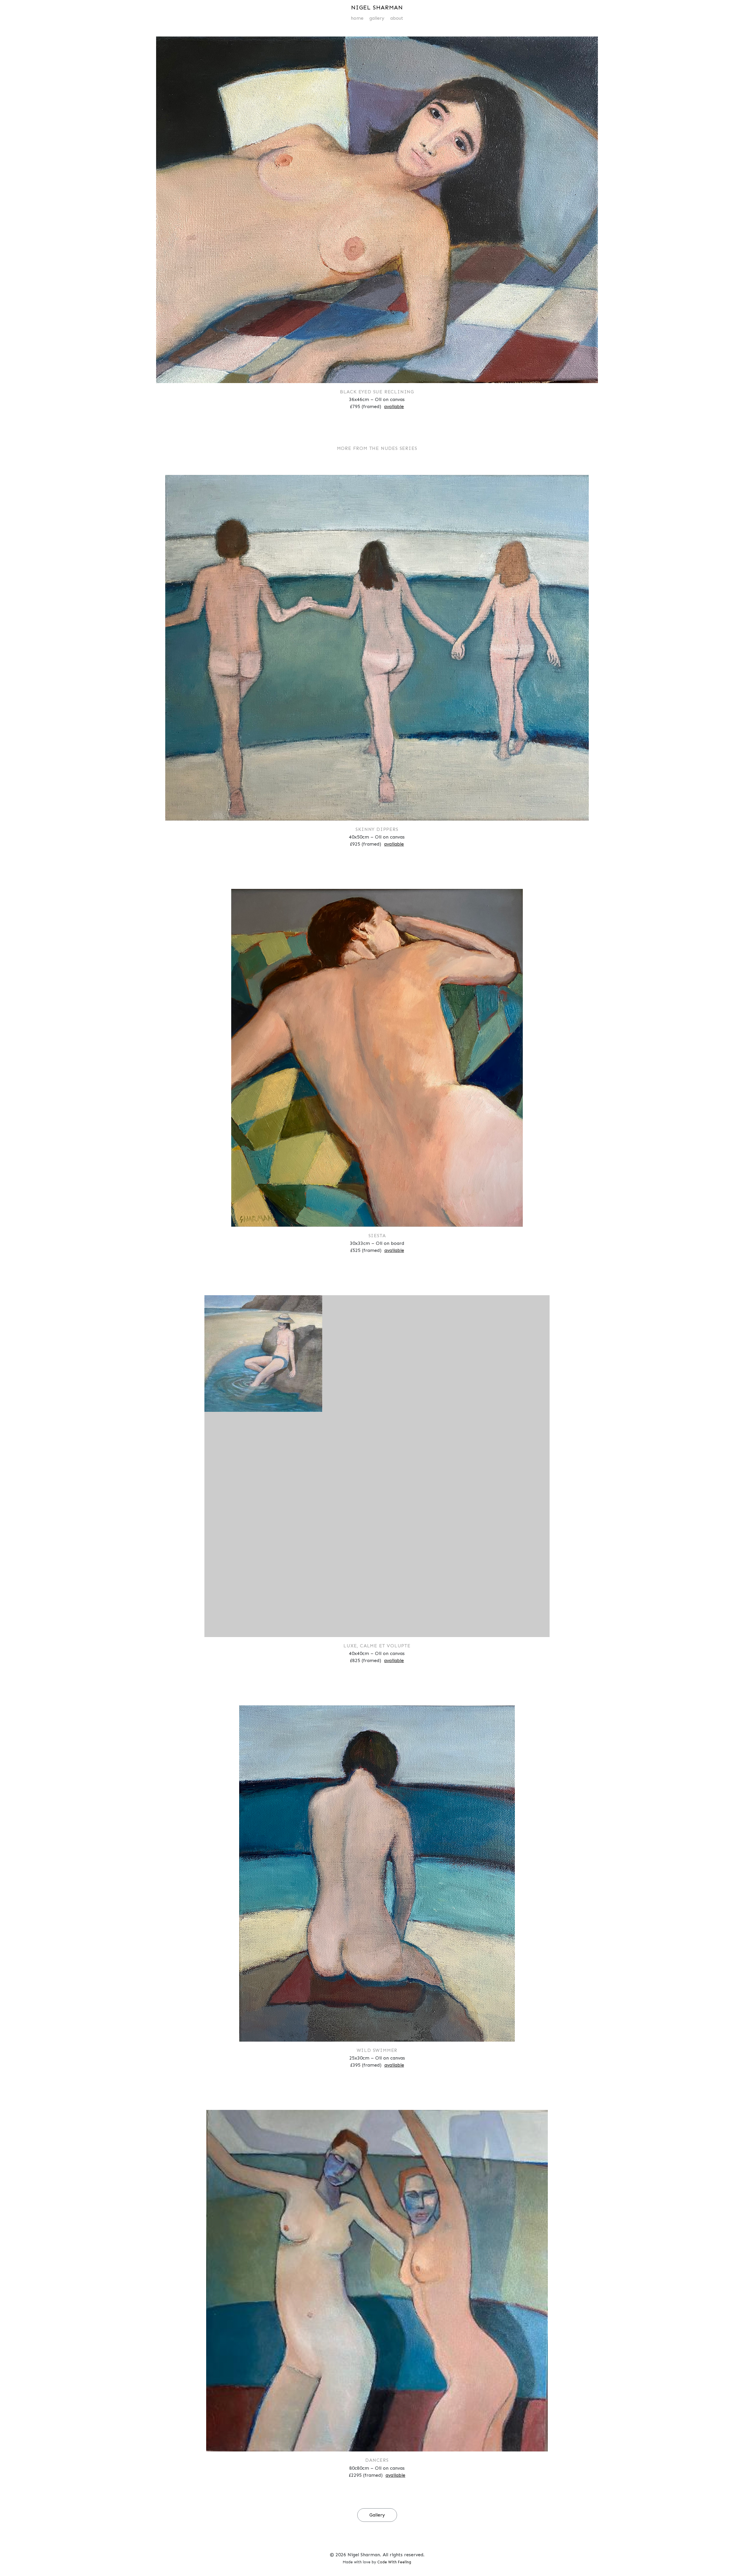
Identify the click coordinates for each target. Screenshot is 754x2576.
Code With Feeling (394, 2562)
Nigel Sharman (377, 7)
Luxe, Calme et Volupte (377, 1646)
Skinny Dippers (377, 829)
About (397, 18)
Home (357, 18)
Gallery (377, 18)
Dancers (377, 2460)
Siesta (377, 1236)
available (394, 406)
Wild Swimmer (377, 2050)
